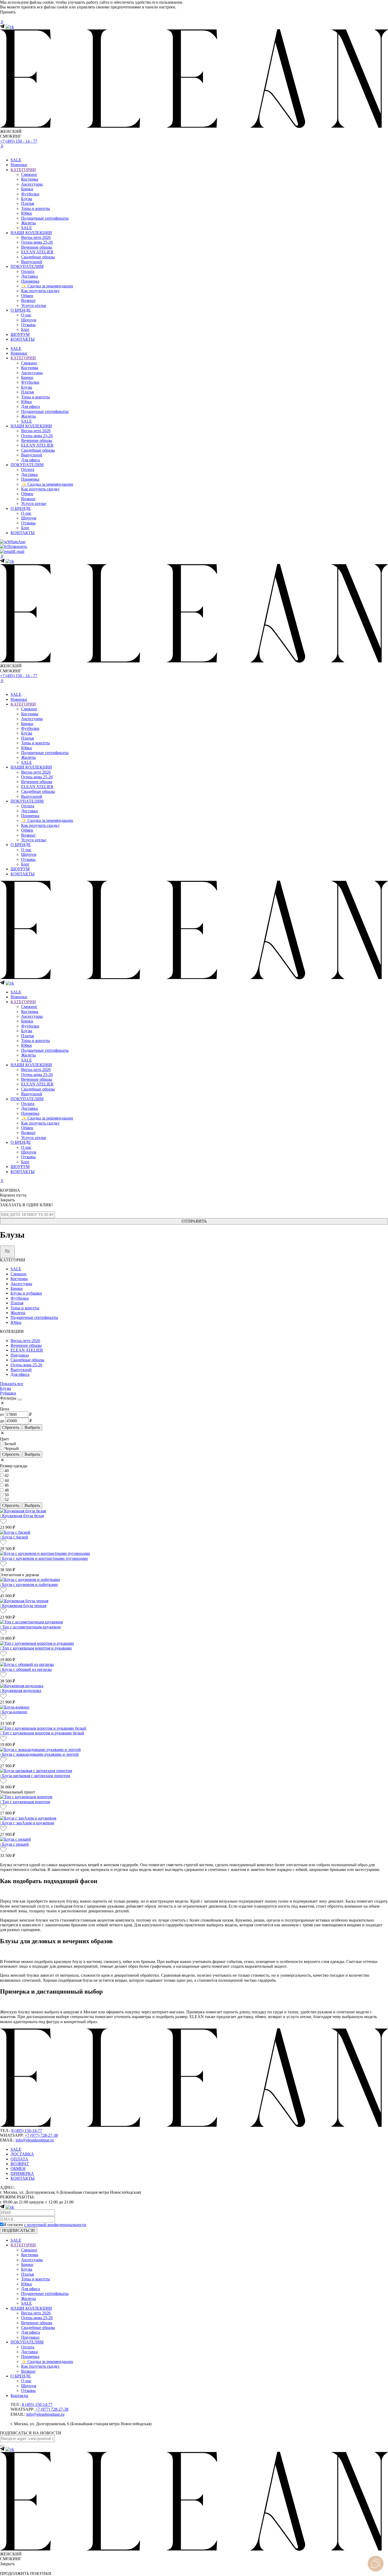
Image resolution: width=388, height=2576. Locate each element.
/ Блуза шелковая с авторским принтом (35, 1776)
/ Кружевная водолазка (21, 1690)
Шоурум (29, 320)
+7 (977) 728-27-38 (41, 2135)
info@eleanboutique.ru (35, 2140)
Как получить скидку (40, 291)
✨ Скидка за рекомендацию (47, 286)
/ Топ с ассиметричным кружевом (30, 1627)
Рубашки (8, 1393)
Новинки (19, 165)
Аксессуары (32, 184)
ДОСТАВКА (22, 2154)
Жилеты (29, 223)
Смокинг (29, 174)
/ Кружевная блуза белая (22, 1516)
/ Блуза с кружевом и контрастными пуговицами (44, 1558)
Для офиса (30, 406)
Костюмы (30, 179)
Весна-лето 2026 (36, 237)
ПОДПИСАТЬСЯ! (19, 2230)
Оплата (28, 271)
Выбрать (32, 1427)
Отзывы (28, 325)
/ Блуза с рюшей (14, 1844)
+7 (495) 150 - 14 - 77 (19, 141)
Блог (25, 329)
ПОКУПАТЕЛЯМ (27, 266)
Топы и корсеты (36, 208)
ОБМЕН (18, 2169)
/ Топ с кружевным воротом (25, 1802)
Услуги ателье (34, 305)
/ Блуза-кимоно (14, 1712)
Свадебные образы (38, 257)
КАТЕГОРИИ (23, 170)
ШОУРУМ (20, 334)
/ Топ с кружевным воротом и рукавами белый (42, 1733)
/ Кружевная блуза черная (23, 1606)
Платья (27, 203)
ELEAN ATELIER (37, 252)
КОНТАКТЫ (23, 339)
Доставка (29, 276)
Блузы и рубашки (26, 1293)
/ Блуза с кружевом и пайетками (29, 1584)
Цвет (4, 1439)
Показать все (12, 1384)
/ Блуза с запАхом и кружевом (27, 1823)
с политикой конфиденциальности (55, 2225)
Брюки (27, 189)
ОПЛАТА (19, 2159)
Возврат (28, 300)
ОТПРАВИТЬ (194, 1221)
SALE (16, 160)
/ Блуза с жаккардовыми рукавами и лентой (39, 1754)
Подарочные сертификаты (45, 218)
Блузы (27, 199)
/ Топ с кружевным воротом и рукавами (36, 1648)
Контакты (19, 2396)
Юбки (27, 213)
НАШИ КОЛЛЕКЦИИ (31, 233)
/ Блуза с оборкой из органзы (26, 1669)
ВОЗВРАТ (20, 2164)
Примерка (30, 281)
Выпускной (32, 262)
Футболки (30, 194)
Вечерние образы (37, 247)
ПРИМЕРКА (22, 2174)
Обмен (27, 296)
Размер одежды (14, 1466)
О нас (26, 315)
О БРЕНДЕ (21, 310)
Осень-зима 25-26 (37, 242)
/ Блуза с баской (14, 1537)
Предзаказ (20, 1355)
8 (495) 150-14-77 (27, 2131)
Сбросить (11, 1427)
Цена (5, 1409)
